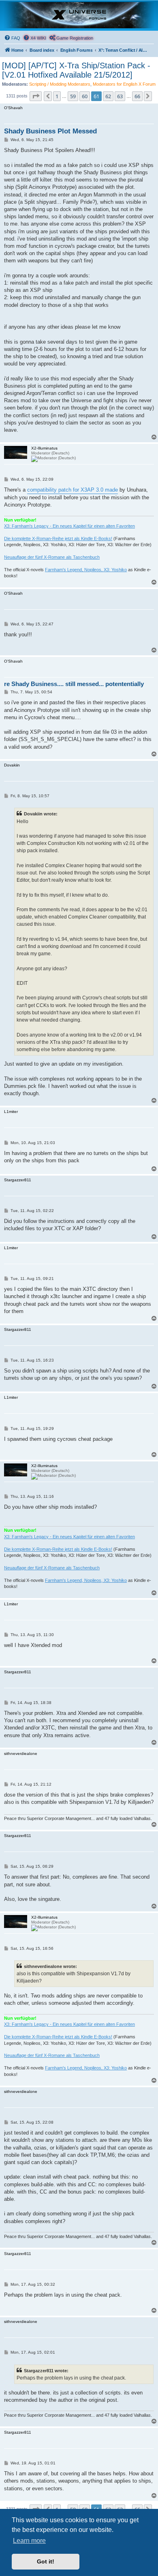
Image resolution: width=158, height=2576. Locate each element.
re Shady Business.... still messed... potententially (74, 684)
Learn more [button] (29, 2541)
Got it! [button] (46, 2561)
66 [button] (137, 96)
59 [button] (73, 96)
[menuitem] (12, 38)
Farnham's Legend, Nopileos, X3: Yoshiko (86, 570)
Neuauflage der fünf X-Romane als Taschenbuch (52, 557)
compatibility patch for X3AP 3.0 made (73, 490)
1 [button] (57, 96)
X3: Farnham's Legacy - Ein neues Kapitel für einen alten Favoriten (69, 526)
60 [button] (85, 96)
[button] (36, 96)
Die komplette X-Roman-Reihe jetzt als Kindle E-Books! (58, 538)
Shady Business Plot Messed (50, 131)
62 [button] (108, 96)
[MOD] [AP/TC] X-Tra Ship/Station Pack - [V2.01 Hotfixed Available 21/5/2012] (76, 70)
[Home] (79, 15)
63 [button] (120, 96)
